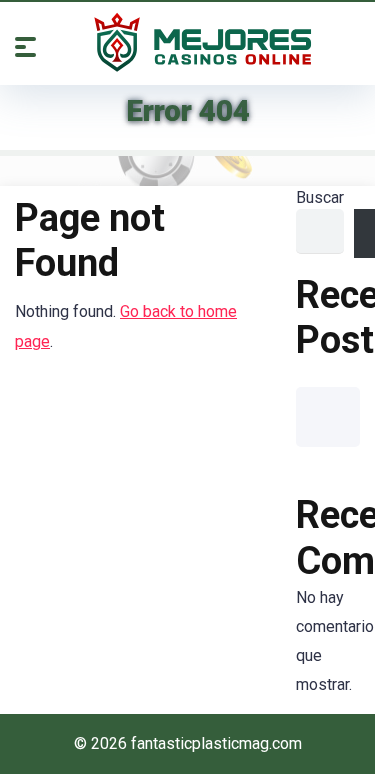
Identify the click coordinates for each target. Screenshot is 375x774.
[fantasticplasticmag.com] (203, 42)
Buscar (320, 197)
